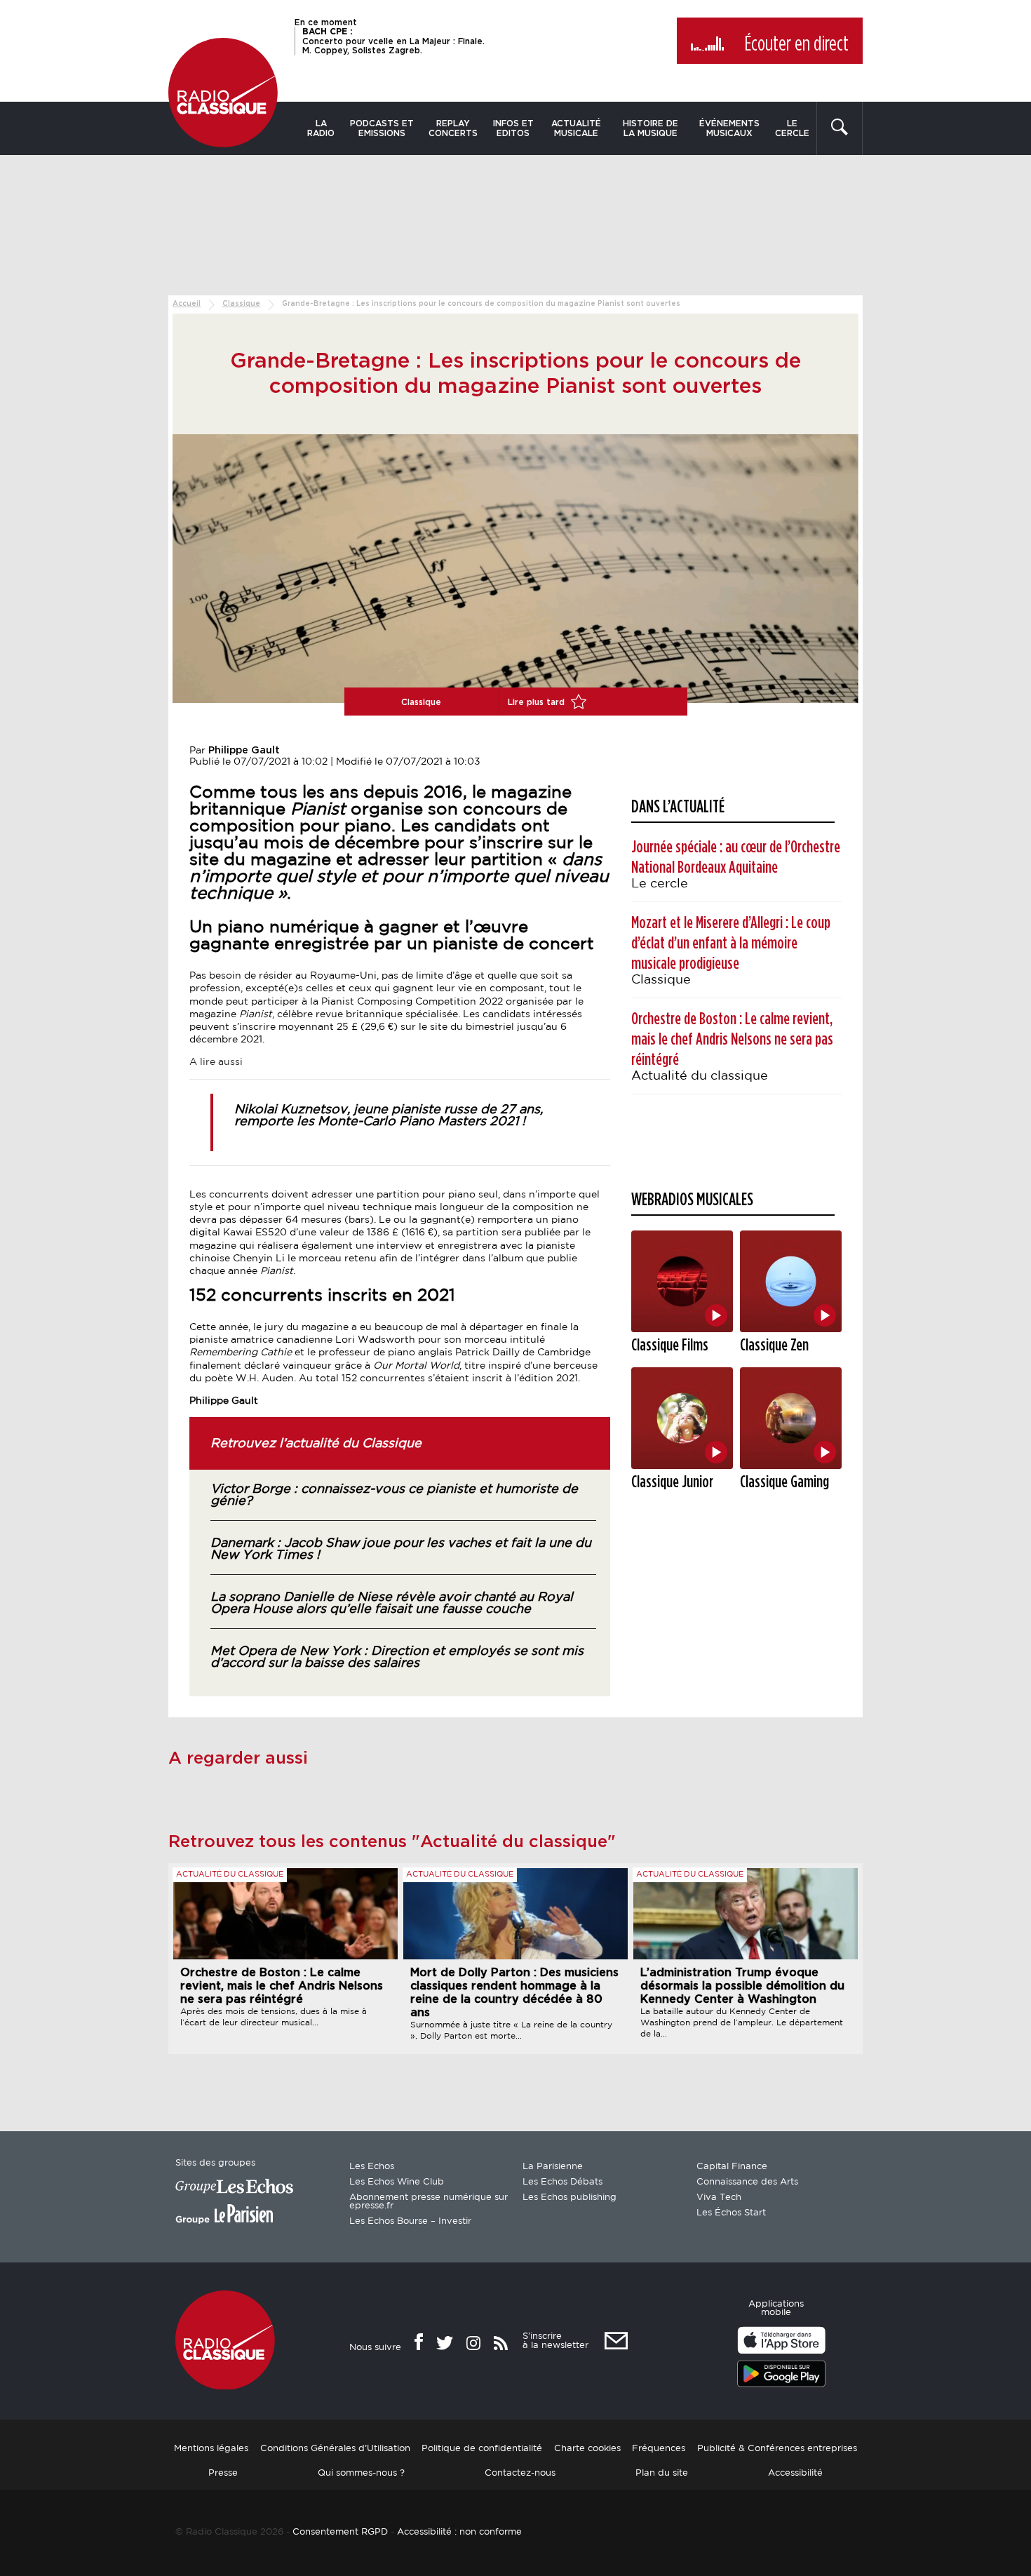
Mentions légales (211, 2449)
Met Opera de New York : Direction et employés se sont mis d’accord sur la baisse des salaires (397, 1657)
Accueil (187, 304)
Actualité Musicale (576, 128)
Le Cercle (792, 128)
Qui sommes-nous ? (361, 2473)
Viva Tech (719, 2198)
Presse (223, 2473)
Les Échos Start (731, 2213)
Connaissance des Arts (747, 2182)
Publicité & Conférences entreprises (777, 2449)
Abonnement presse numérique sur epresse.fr (429, 2202)
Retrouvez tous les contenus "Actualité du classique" (392, 1842)
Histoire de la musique (651, 128)
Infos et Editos (513, 128)
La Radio (321, 128)
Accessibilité (795, 2473)
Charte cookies (587, 2449)
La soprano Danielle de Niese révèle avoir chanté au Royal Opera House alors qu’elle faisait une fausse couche (392, 1603)
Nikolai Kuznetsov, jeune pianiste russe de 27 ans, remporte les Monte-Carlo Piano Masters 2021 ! (389, 1116)
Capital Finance (732, 2167)
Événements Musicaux (729, 128)
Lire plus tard (538, 702)
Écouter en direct (796, 44)
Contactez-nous (520, 2473)
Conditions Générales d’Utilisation (335, 2449)
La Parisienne (553, 2167)
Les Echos (372, 2167)
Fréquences (659, 2449)
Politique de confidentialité (482, 2449)
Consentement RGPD (340, 2532)
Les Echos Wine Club (397, 2182)
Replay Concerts (453, 128)
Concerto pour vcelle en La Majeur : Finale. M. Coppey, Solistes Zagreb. (393, 41)
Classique (241, 304)
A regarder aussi (238, 1759)
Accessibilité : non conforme (459, 2532)
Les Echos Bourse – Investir (410, 2221)
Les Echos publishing (570, 2198)
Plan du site (662, 2473)
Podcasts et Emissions (382, 128)
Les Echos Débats (562, 2182)
